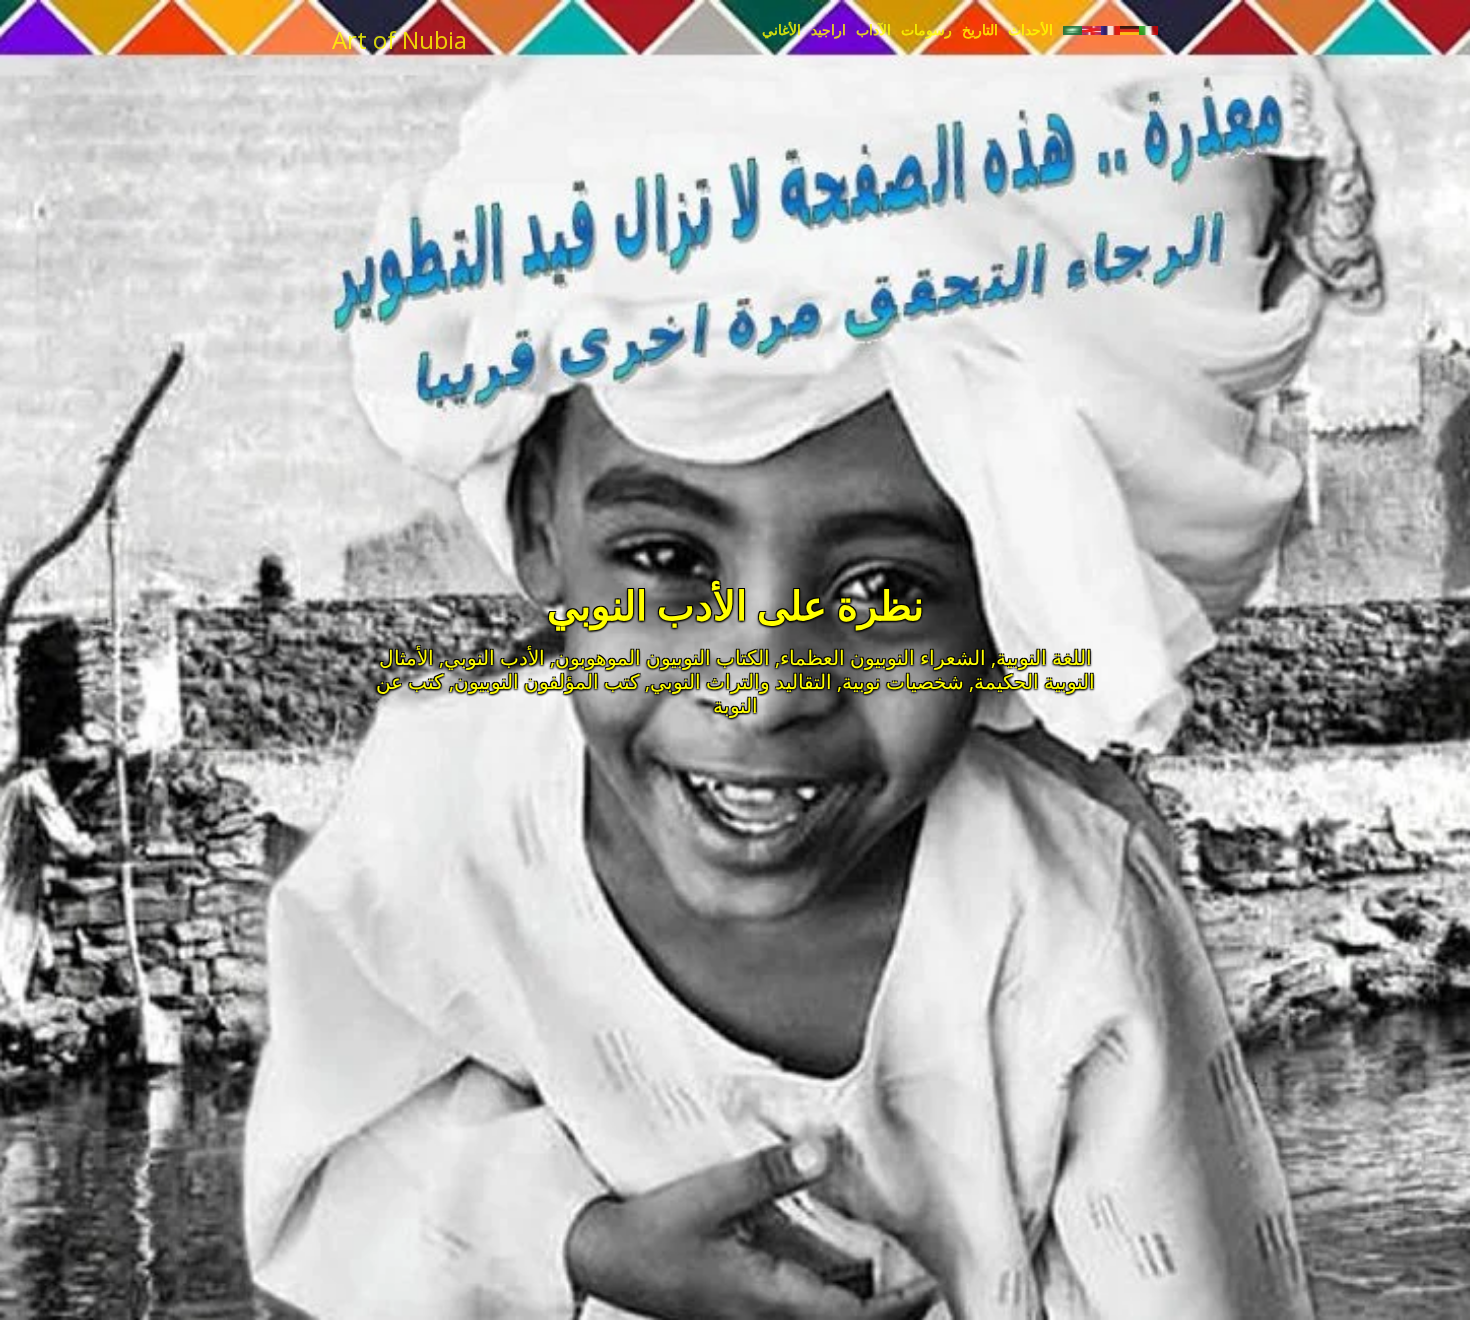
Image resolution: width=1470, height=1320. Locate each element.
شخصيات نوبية (903, 681)
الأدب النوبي (494, 657)
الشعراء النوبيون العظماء (883, 657)
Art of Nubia (399, 39)
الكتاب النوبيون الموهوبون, (660, 657)
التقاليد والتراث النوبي (741, 681)
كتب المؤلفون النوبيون (547, 681)
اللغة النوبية (1044, 657)
